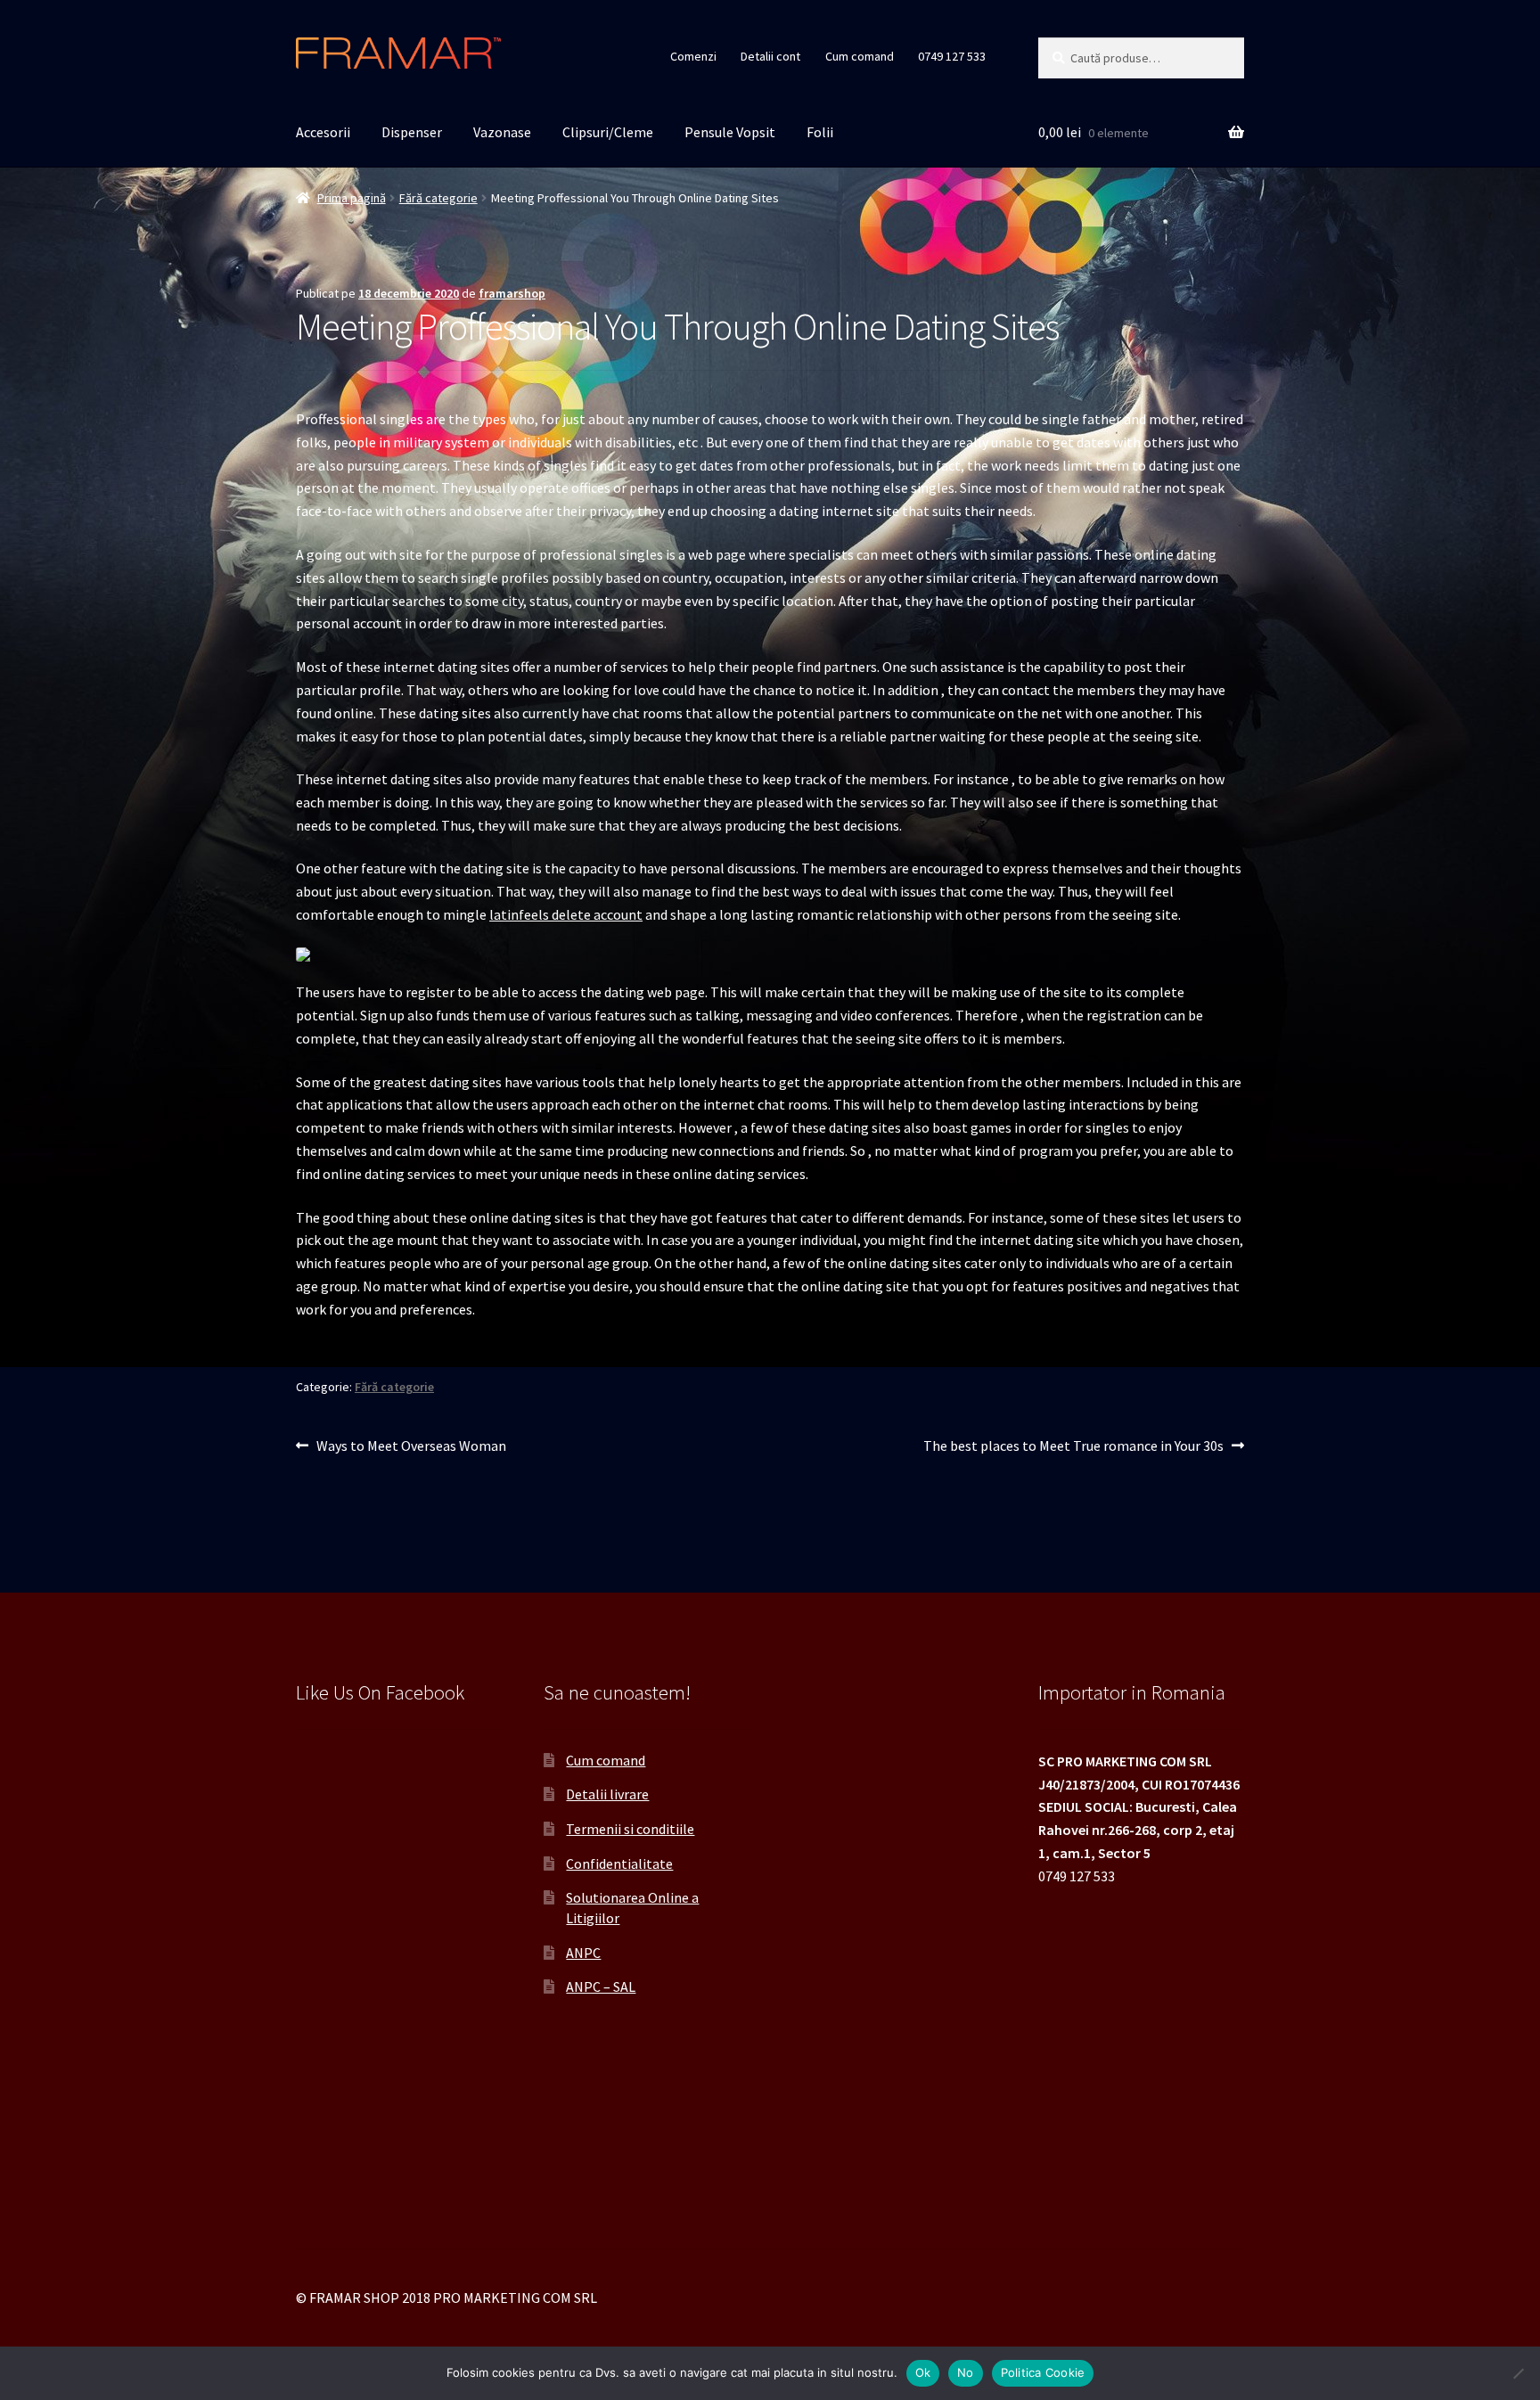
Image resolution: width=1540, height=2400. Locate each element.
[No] (1518, 2373)
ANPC (583, 1953)
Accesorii (323, 132)
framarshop (512, 293)
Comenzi (693, 56)
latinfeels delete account (566, 914)
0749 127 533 (952, 56)
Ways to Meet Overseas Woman (411, 1447)
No (966, 2372)
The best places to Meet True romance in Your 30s (1073, 1447)
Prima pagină (352, 198)
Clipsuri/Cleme (608, 132)
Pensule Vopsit (730, 132)
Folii (820, 132)
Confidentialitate (619, 1863)
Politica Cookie (1043, 2372)
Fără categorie (438, 198)
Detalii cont (770, 56)
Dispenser (412, 132)
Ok (923, 2372)
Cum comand (860, 56)
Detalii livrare (607, 1794)
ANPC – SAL (601, 1986)
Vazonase (502, 132)
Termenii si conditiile (630, 1829)
